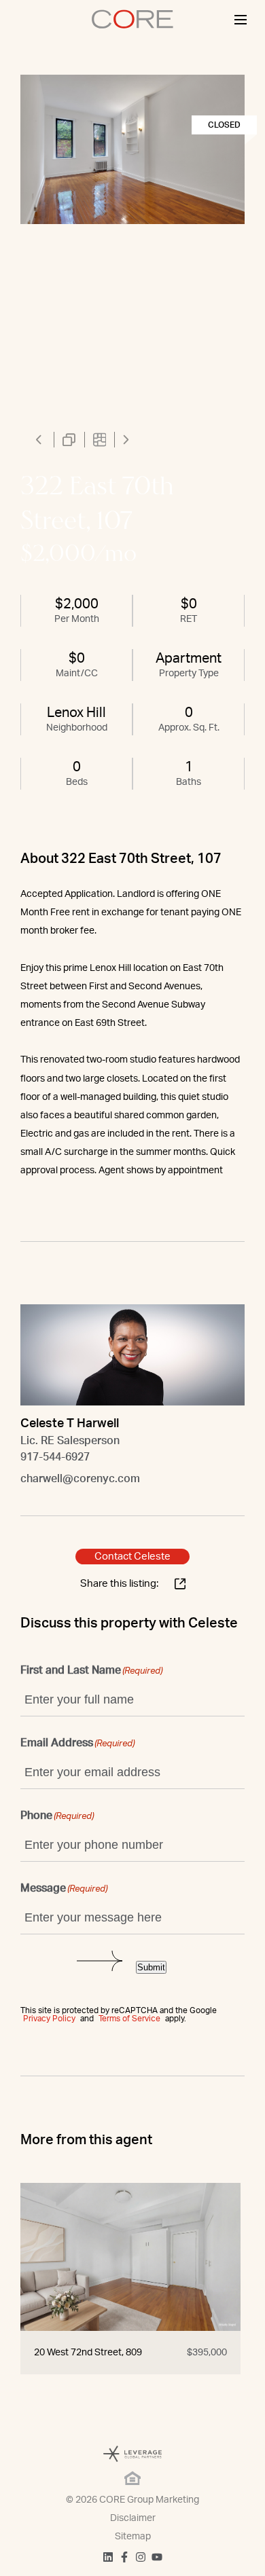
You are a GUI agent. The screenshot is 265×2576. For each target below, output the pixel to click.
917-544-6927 (55, 1457)
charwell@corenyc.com (80, 1479)
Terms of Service (129, 2019)
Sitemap (133, 2537)
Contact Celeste (132, 1557)
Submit (151, 1967)
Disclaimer (133, 2518)
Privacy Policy (49, 2019)
